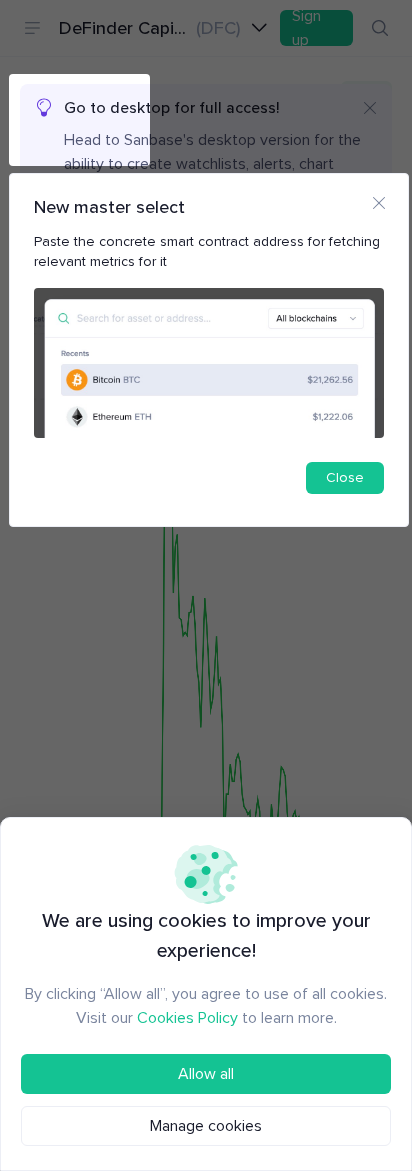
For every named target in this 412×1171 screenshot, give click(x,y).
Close (345, 477)
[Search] (380, 28)
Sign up (306, 28)
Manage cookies (206, 1126)
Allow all (206, 1074)
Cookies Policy (187, 1018)
